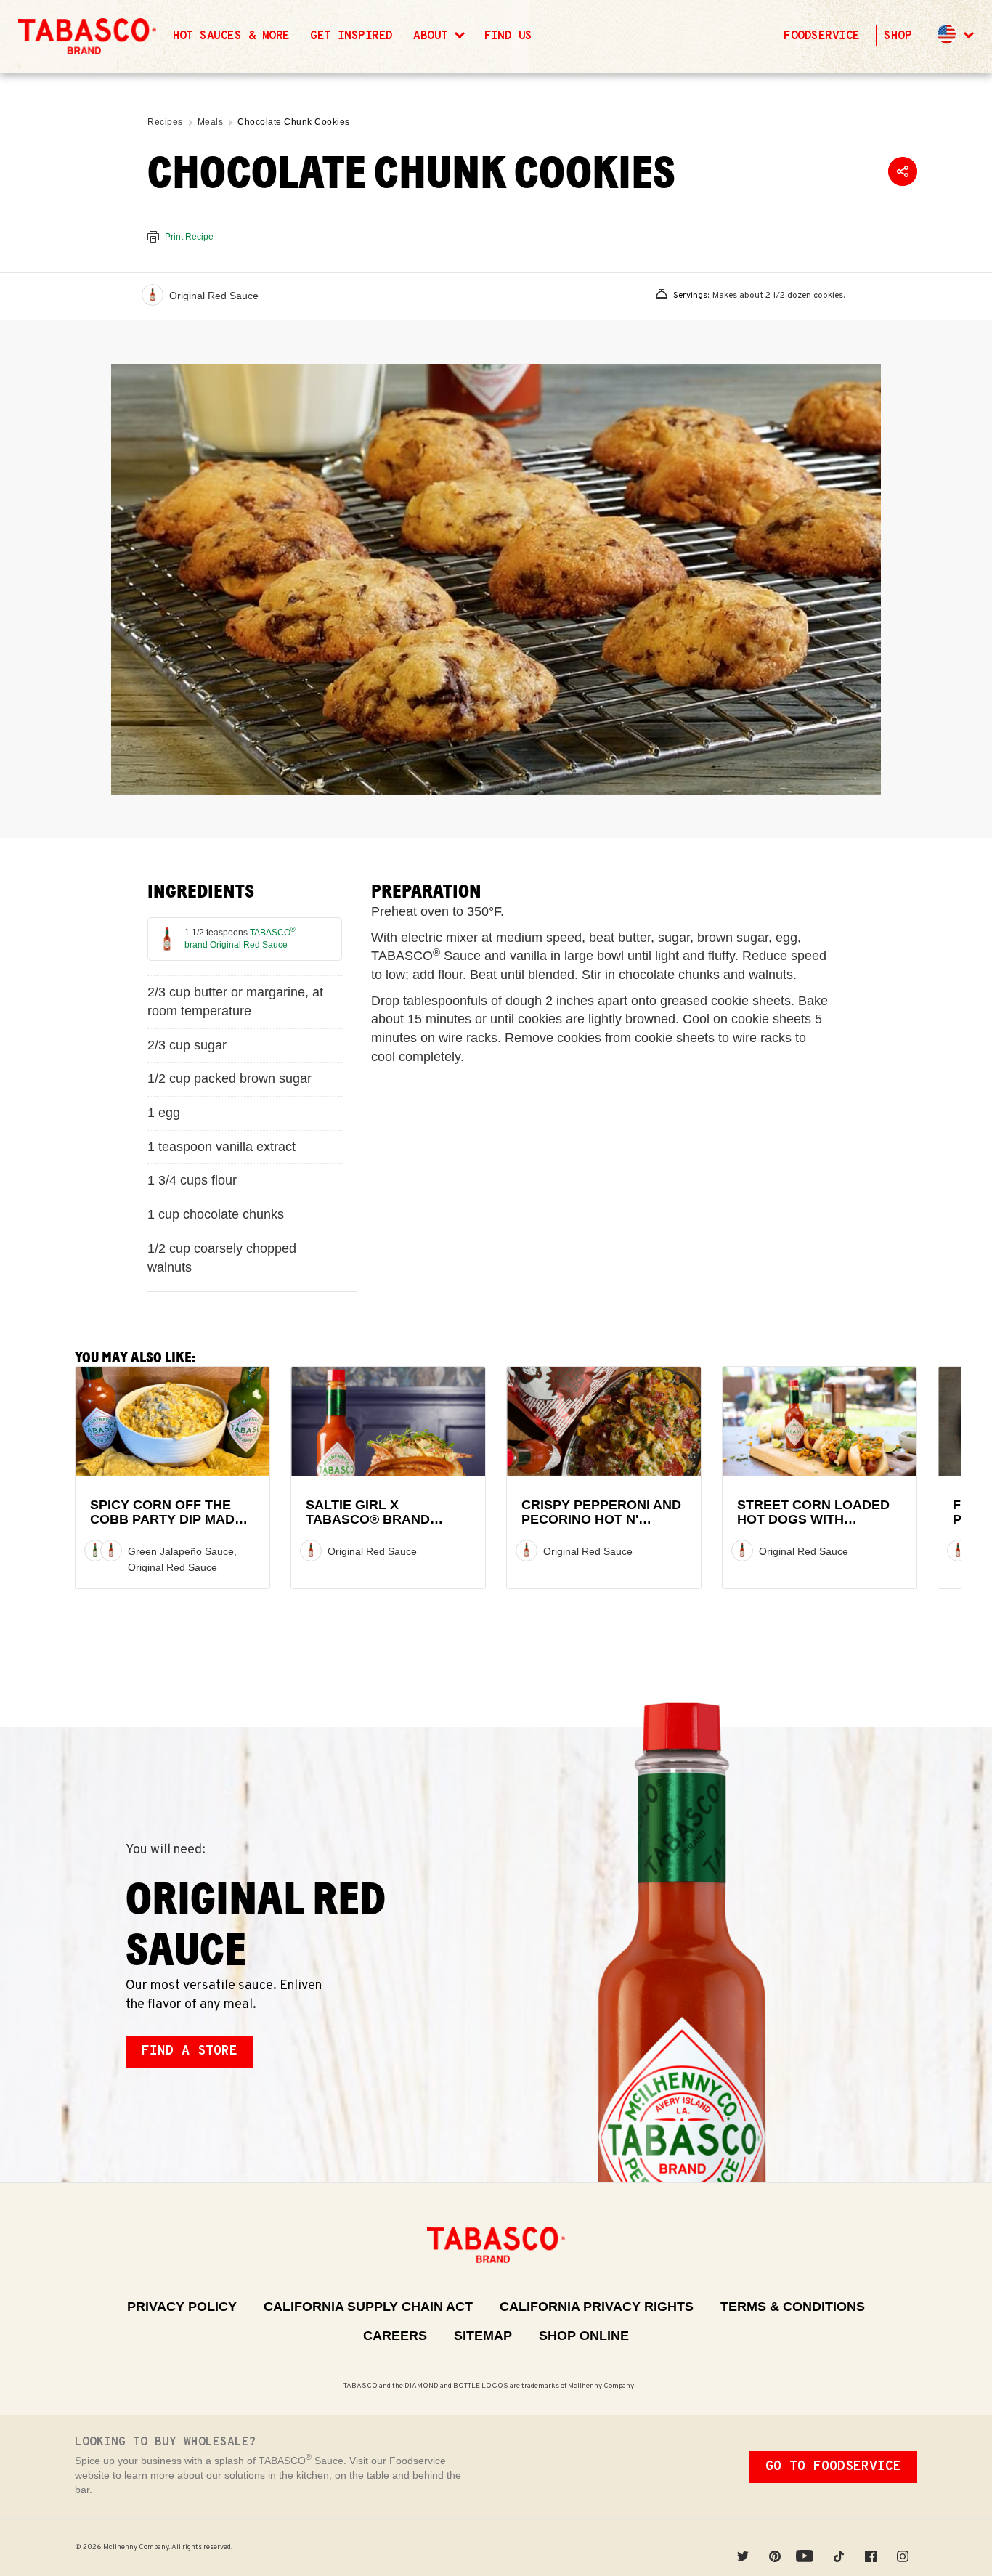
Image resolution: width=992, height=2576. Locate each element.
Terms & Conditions (793, 2307)
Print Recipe (189, 237)
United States (947, 34)
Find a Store (190, 2051)
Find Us (508, 36)
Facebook (871, 2547)
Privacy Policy (182, 2307)
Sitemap (483, 2336)
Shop (898, 36)
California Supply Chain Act (368, 2307)
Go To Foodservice (833, 2467)
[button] (954, 36)
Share (903, 171)
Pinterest (775, 2547)
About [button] (434, 36)
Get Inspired (351, 36)
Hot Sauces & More (231, 36)
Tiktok (839, 2547)
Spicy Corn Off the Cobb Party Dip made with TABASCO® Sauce (170, 1520)
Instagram (903, 2547)
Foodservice (821, 36)
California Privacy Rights (597, 2307)
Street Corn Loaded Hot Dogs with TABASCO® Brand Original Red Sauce (813, 1527)
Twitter (743, 2547)
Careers (395, 2336)
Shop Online (584, 2336)
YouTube (807, 2547)
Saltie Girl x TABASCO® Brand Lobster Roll (368, 1520)
